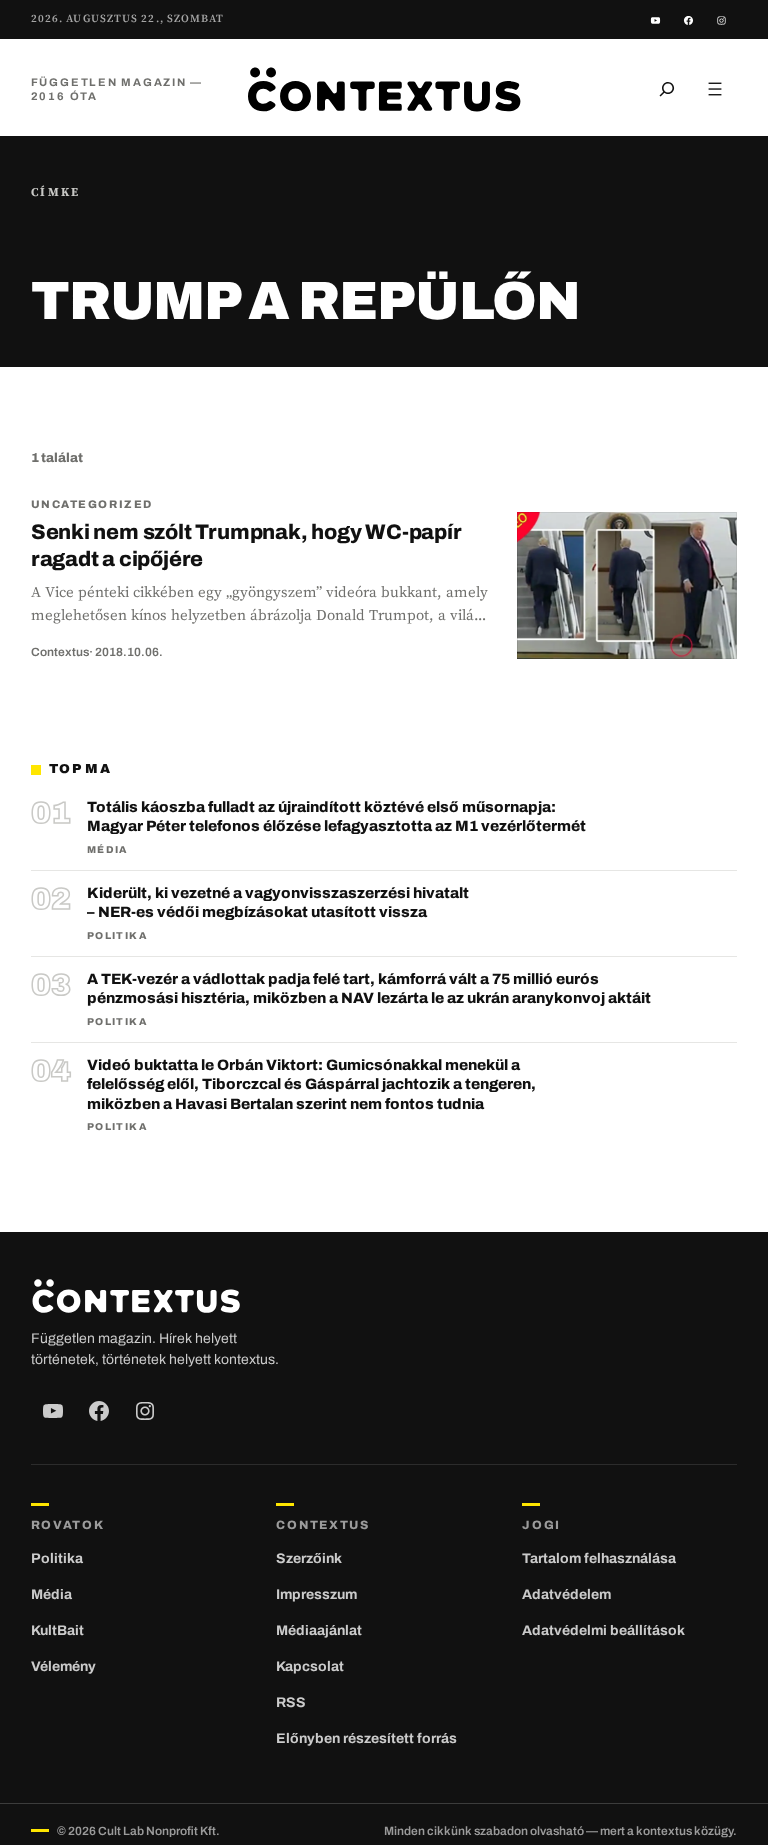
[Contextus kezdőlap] (384, 88)
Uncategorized (92, 504)
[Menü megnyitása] (715, 89)
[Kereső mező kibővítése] (667, 89)
